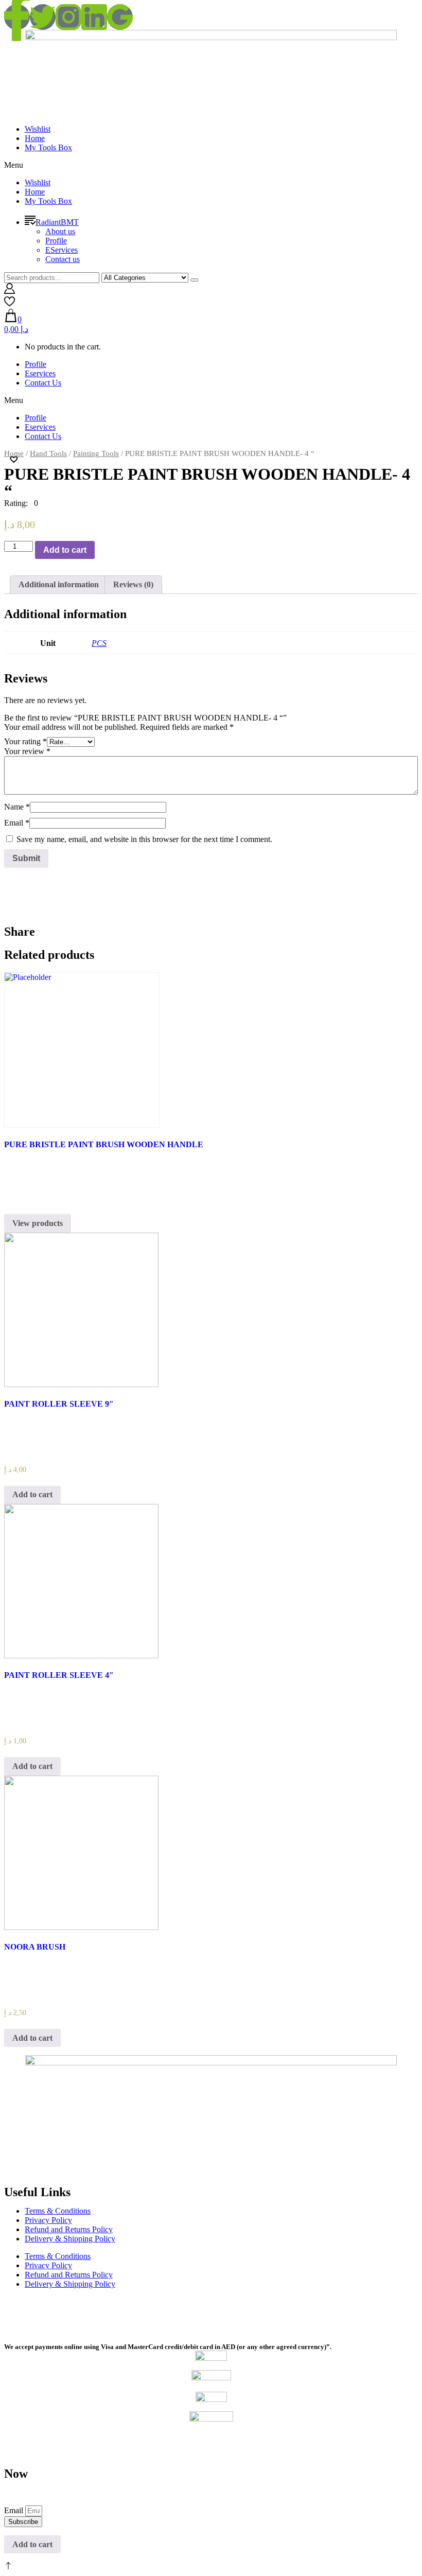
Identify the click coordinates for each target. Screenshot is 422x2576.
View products (38, 1223)
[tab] (59, 585)
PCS (99, 643)
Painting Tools (96, 453)
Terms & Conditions (58, 2211)
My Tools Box (48, 147)
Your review (27, 751)
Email (17, 823)
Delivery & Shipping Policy (70, 2239)
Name (17, 807)
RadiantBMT (57, 222)
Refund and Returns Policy (69, 2229)
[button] (211, 165)
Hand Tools (48, 453)
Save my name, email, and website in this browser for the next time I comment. (144, 839)
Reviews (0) (133, 584)
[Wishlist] (10, 304)
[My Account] (10, 291)
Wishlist (38, 129)
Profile (56, 241)
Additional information (59, 584)
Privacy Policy (48, 2220)
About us (60, 231)
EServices (61, 250)
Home (35, 138)
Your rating (25, 741)
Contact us (63, 259)
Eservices (40, 373)
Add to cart (65, 550)
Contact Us (43, 383)
